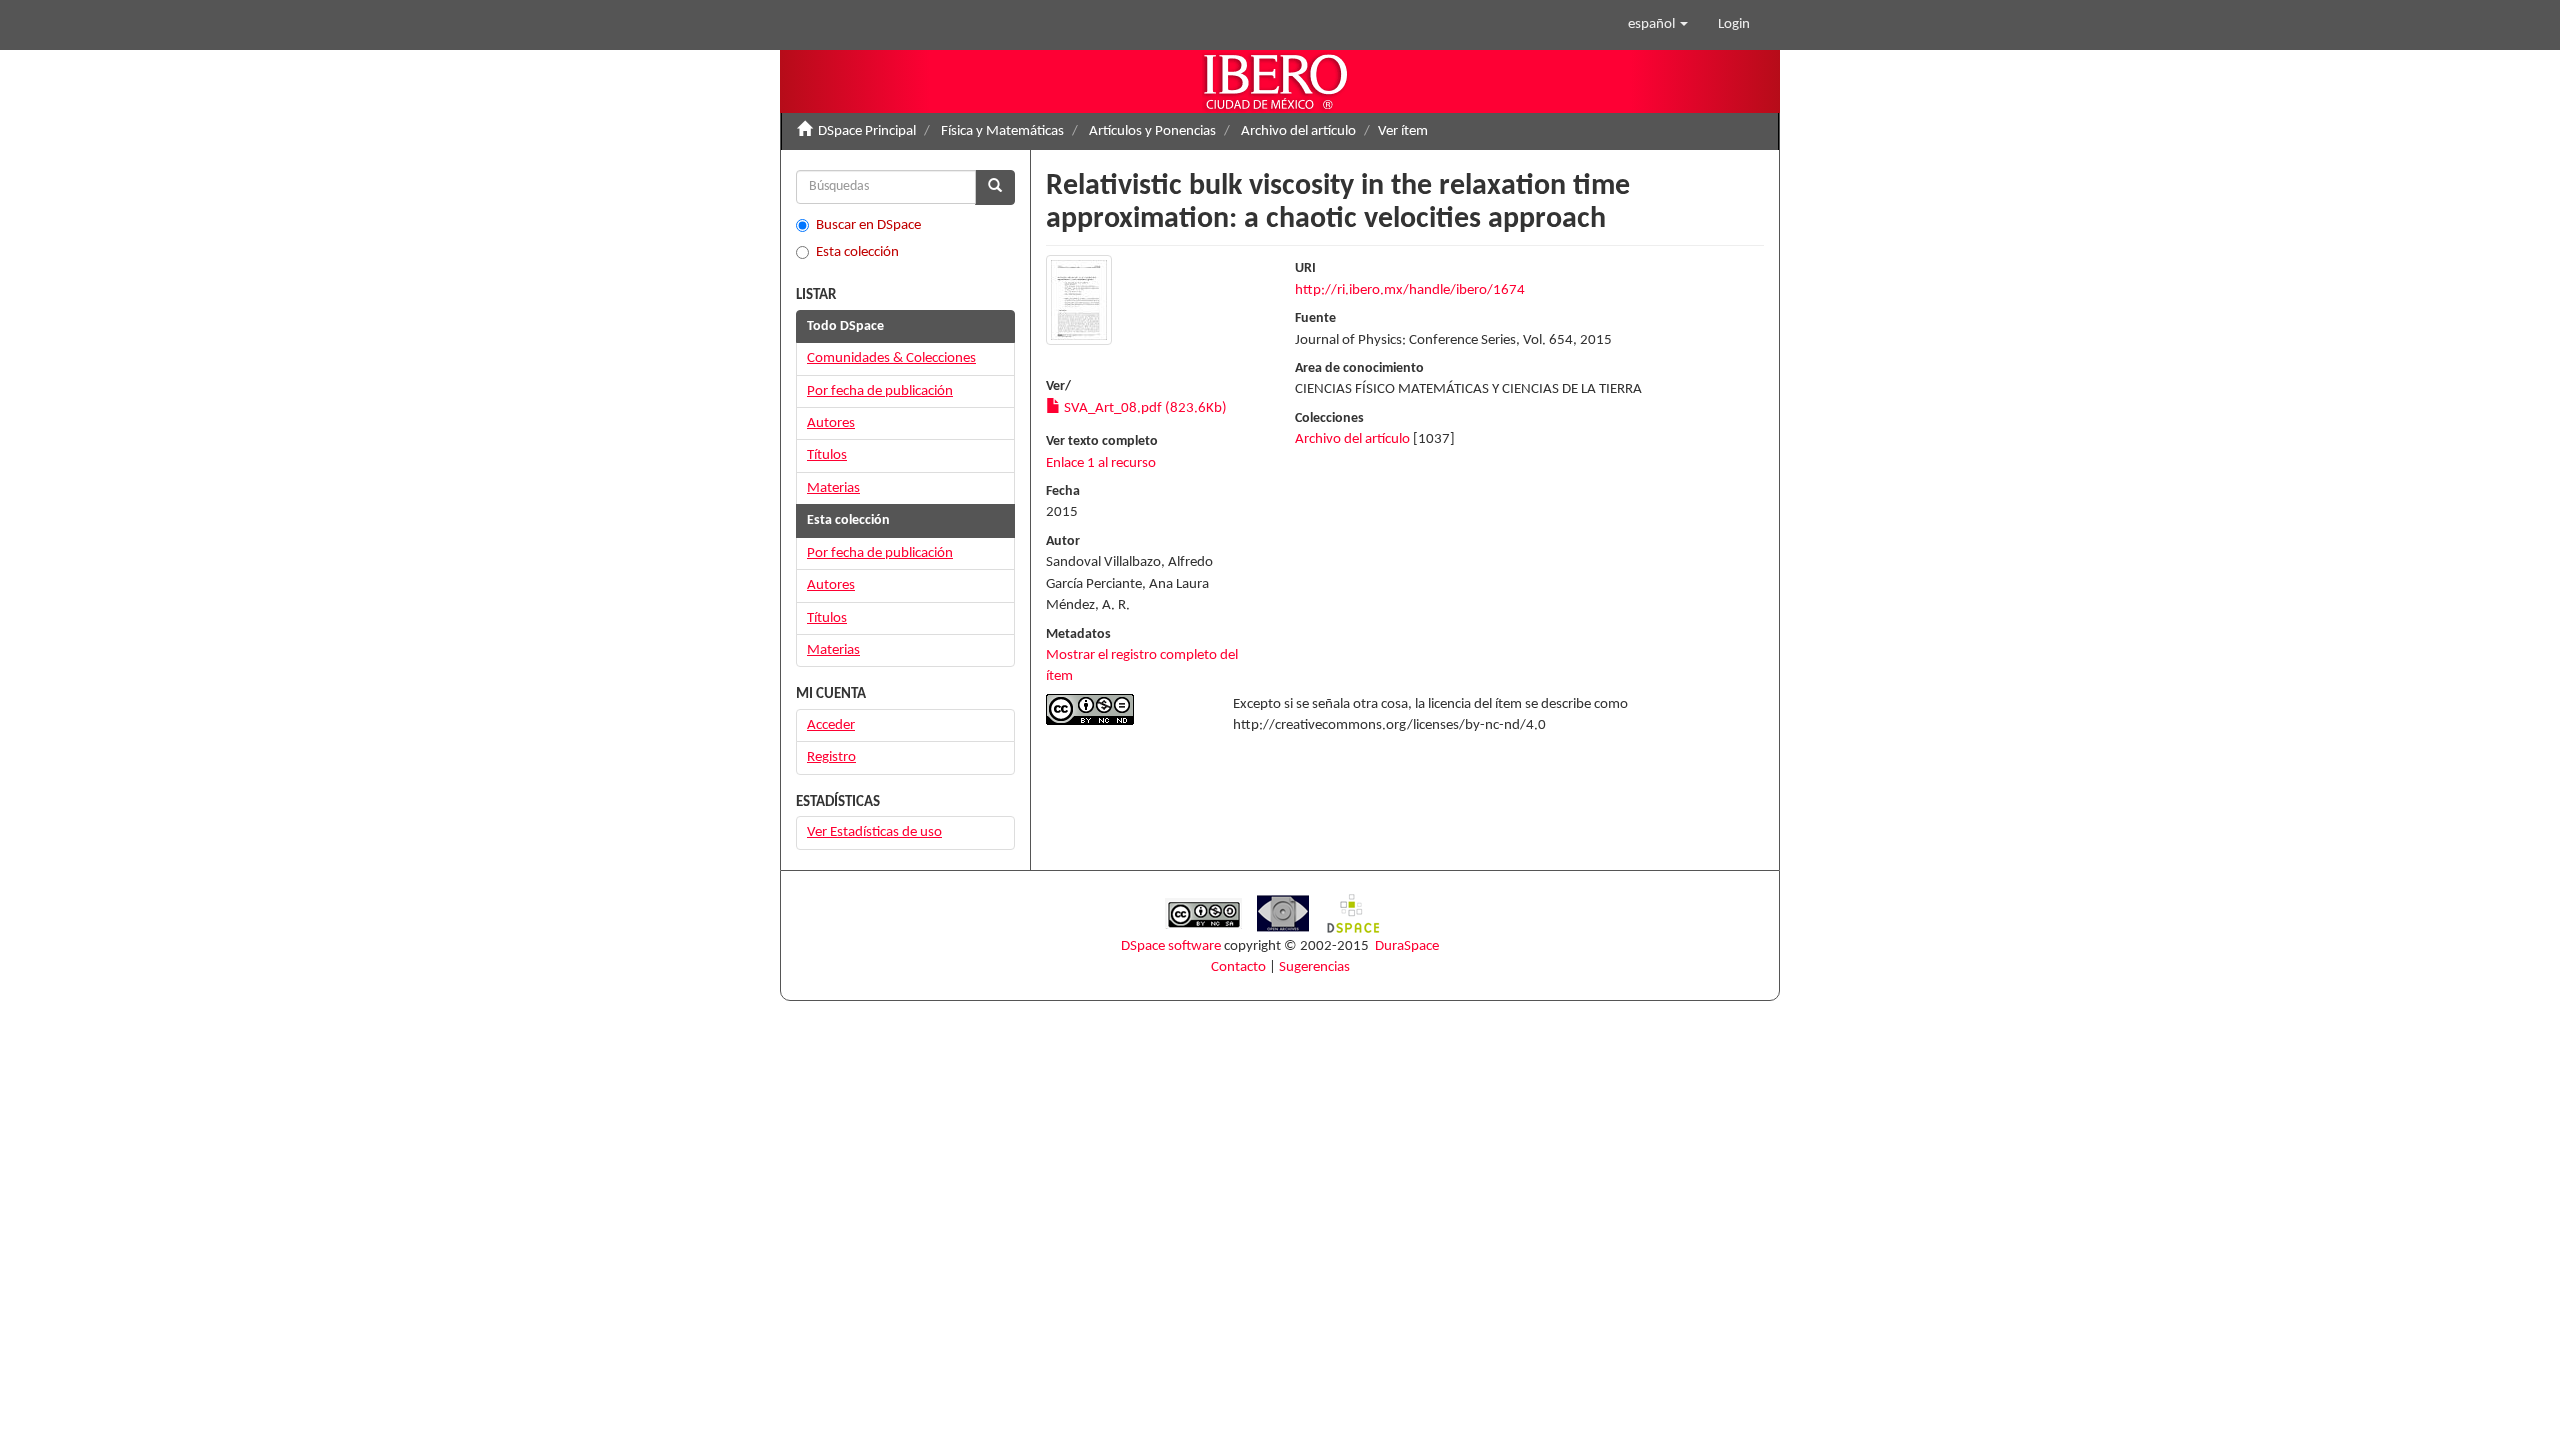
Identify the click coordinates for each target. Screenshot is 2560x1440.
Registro (831, 757)
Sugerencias (1314, 967)
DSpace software (1171, 946)
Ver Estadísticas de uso (874, 832)
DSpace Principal (867, 131)
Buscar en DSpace (868, 225)
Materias (833, 488)
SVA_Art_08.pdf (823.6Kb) (1144, 408)
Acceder (831, 725)
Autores (831, 423)
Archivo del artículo (1298, 131)
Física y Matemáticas (1002, 131)
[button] (1658, 25)
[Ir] (995, 187)
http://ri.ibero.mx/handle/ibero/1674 (1410, 290)
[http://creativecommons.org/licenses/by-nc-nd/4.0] (1124, 709)
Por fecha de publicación (880, 391)
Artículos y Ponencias (1152, 131)
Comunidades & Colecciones (891, 358)
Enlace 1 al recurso (1101, 463)
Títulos (827, 455)
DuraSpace (1407, 946)
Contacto (1238, 967)
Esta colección (857, 252)
